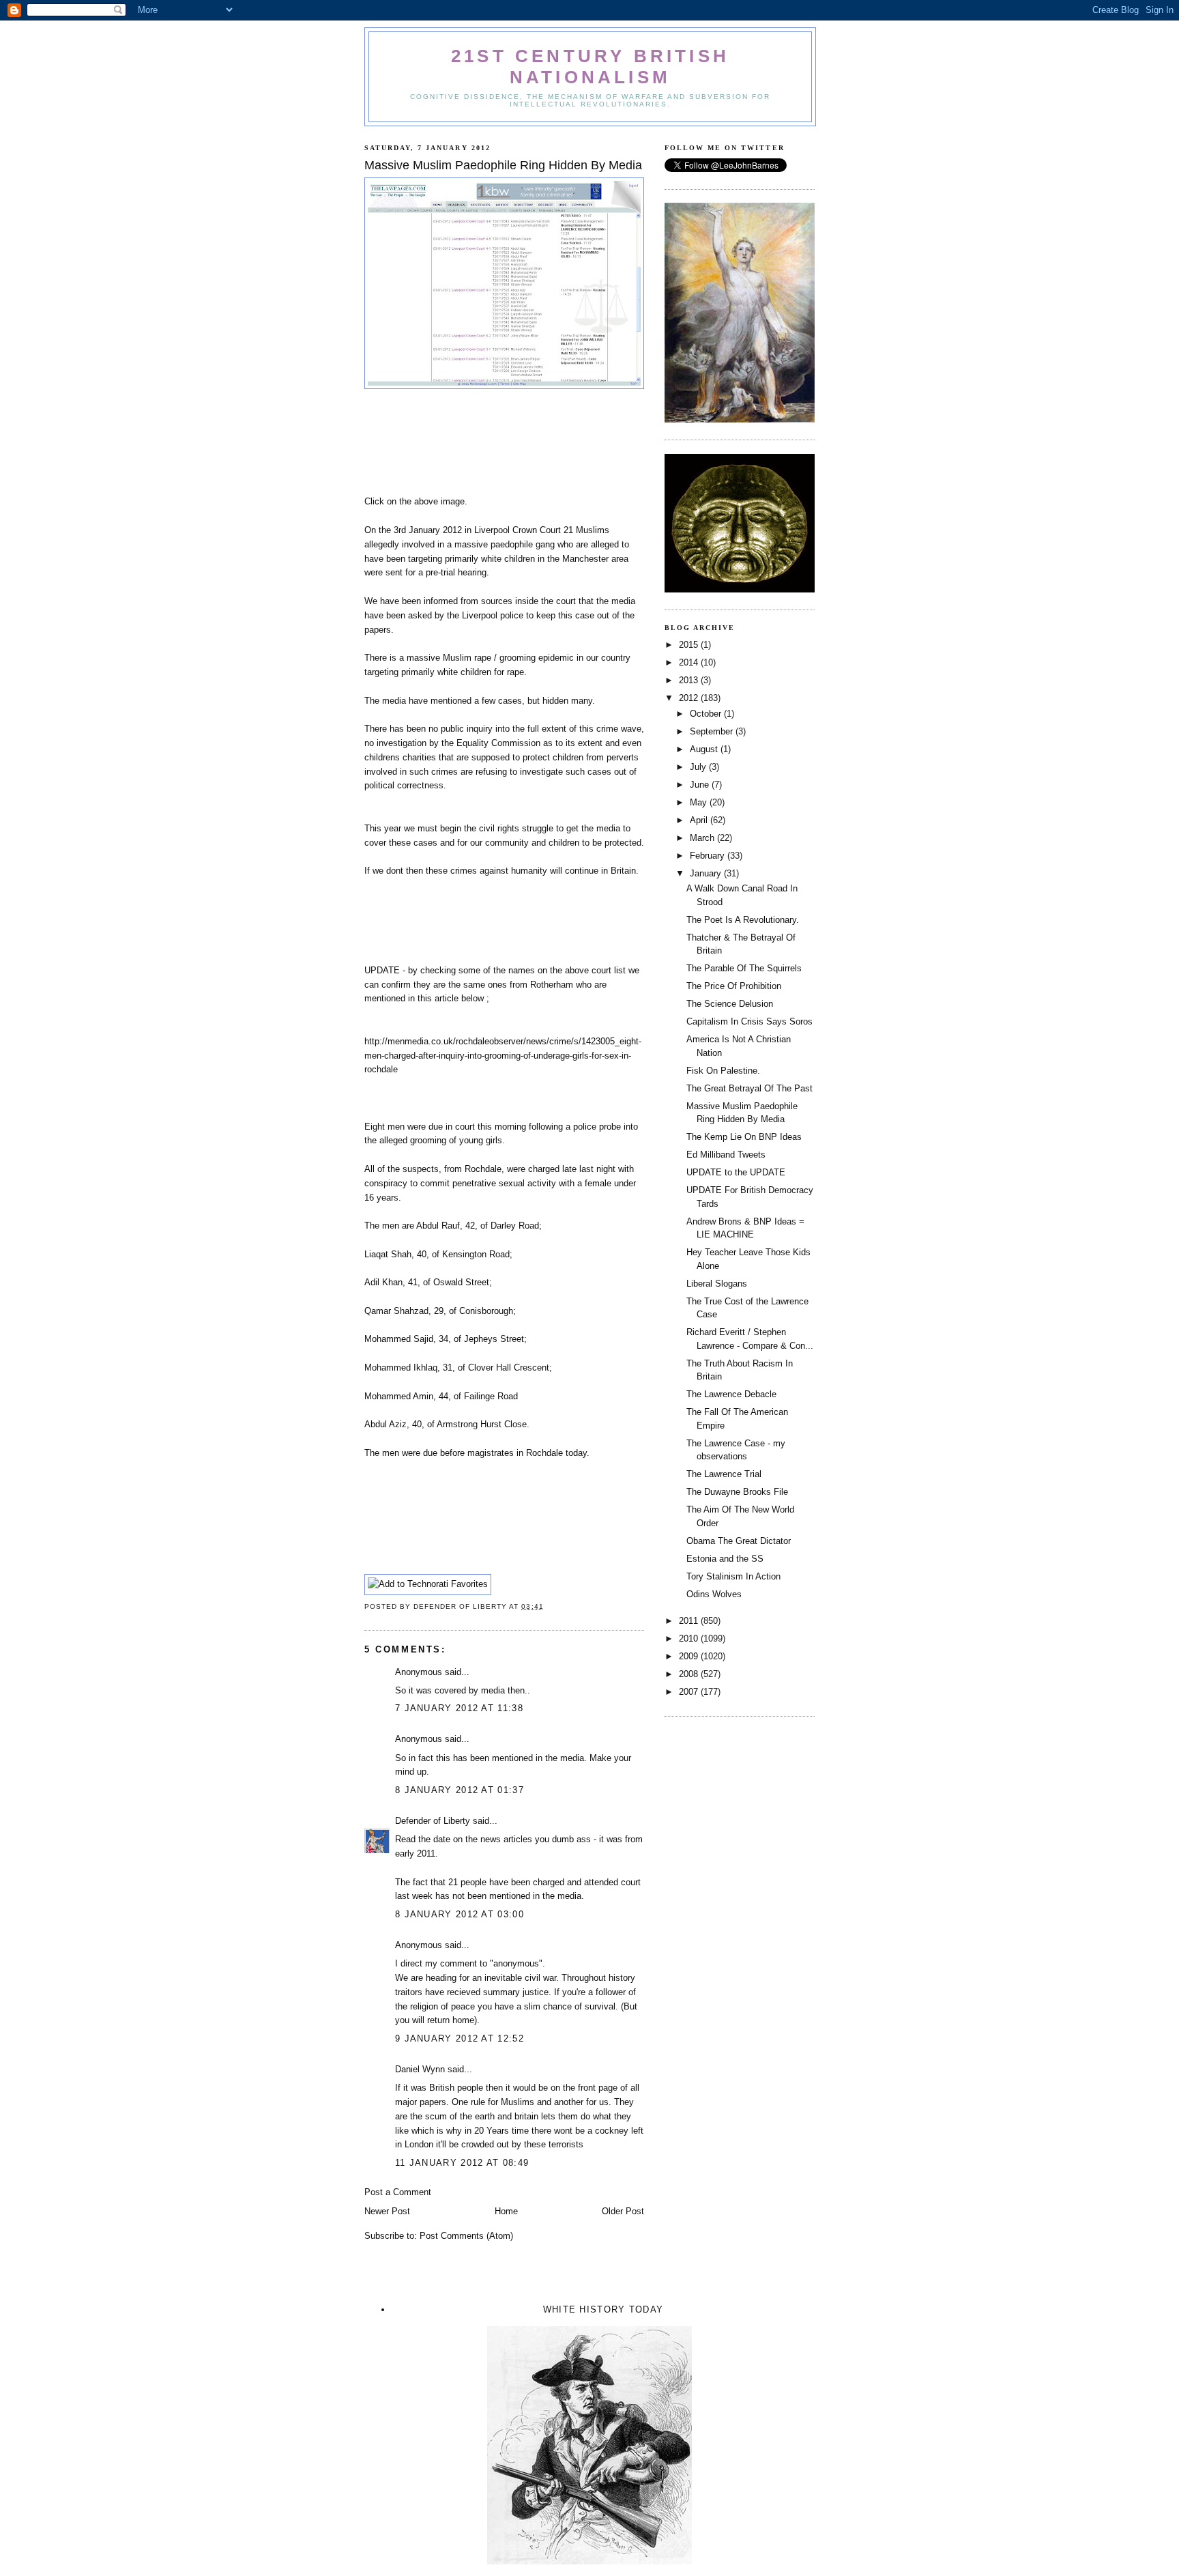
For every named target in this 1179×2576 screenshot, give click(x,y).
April (700, 820)
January (707, 873)
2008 (690, 1674)
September (713, 731)
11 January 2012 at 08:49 (462, 2163)
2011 (690, 1621)
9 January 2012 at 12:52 (460, 2038)
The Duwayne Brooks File (737, 1492)
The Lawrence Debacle (731, 1394)
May (700, 802)
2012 (690, 698)
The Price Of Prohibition (734, 986)
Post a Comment (398, 2192)
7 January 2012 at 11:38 (459, 1708)
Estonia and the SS (725, 1559)
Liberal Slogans (717, 1284)
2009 (690, 1656)
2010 (690, 1638)
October (707, 714)
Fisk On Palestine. (723, 1071)
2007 (690, 1692)
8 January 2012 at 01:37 (460, 1790)
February (709, 856)
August (705, 749)
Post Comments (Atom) (466, 2236)
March (703, 838)
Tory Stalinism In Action (733, 1576)
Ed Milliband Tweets (726, 1155)
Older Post (623, 2211)
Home (506, 2211)
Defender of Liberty (433, 1821)
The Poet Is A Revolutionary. (743, 920)
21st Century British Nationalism (590, 67)
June (701, 785)
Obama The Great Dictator (739, 1541)
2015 (690, 645)
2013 (690, 680)
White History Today (603, 2309)
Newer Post (387, 2211)
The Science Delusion (730, 1004)
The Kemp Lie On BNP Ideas (744, 1137)
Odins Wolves (714, 1594)
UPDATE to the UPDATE (736, 1172)
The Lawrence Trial (724, 1474)
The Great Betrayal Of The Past (749, 1088)
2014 (690, 662)
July (699, 767)
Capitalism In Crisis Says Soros (749, 1021)
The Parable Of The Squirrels (744, 968)
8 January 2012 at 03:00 (460, 1914)
